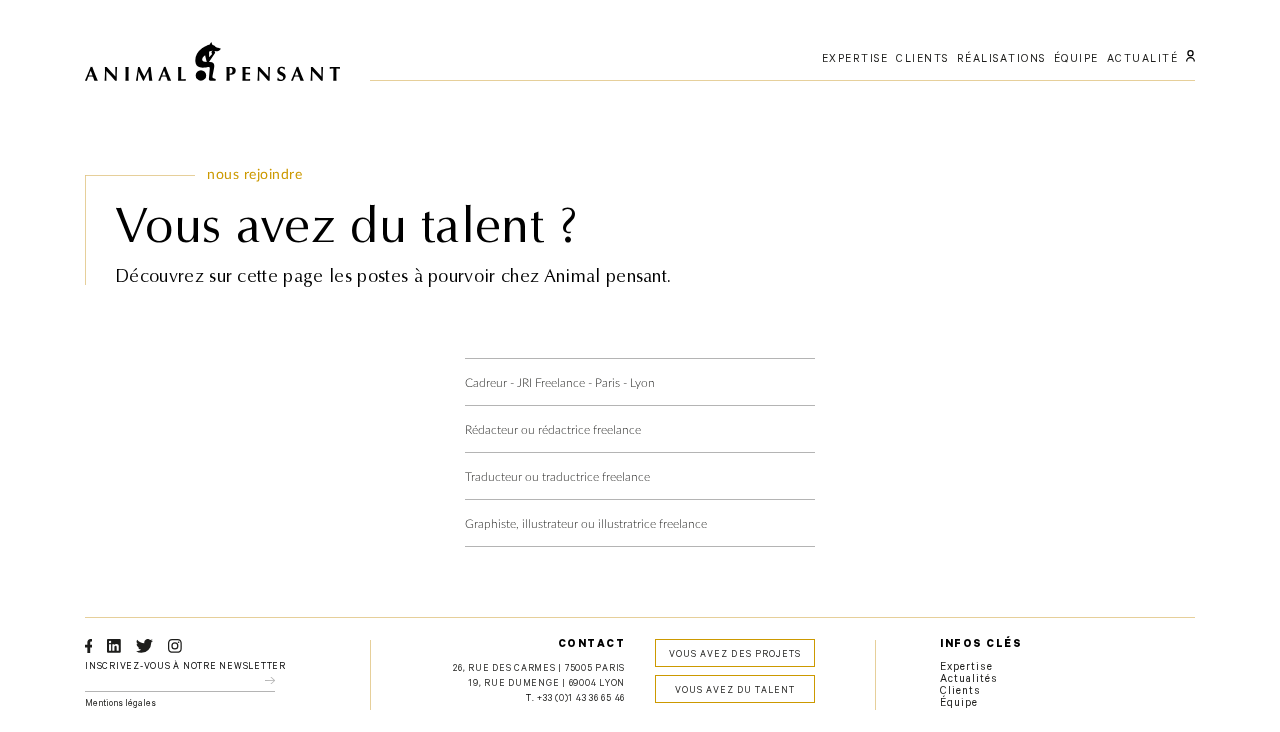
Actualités (969, 680)
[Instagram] (175, 646)
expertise (855, 60)
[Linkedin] (114, 646)
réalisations (1001, 60)
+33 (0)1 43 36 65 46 (581, 699)
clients (922, 60)
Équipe (959, 704)
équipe (1076, 60)
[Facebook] (88, 646)
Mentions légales (120, 704)
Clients (960, 692)
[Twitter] (144, 646)
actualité (1143, 60)
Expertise (966, 668)
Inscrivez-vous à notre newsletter (185, 667)
